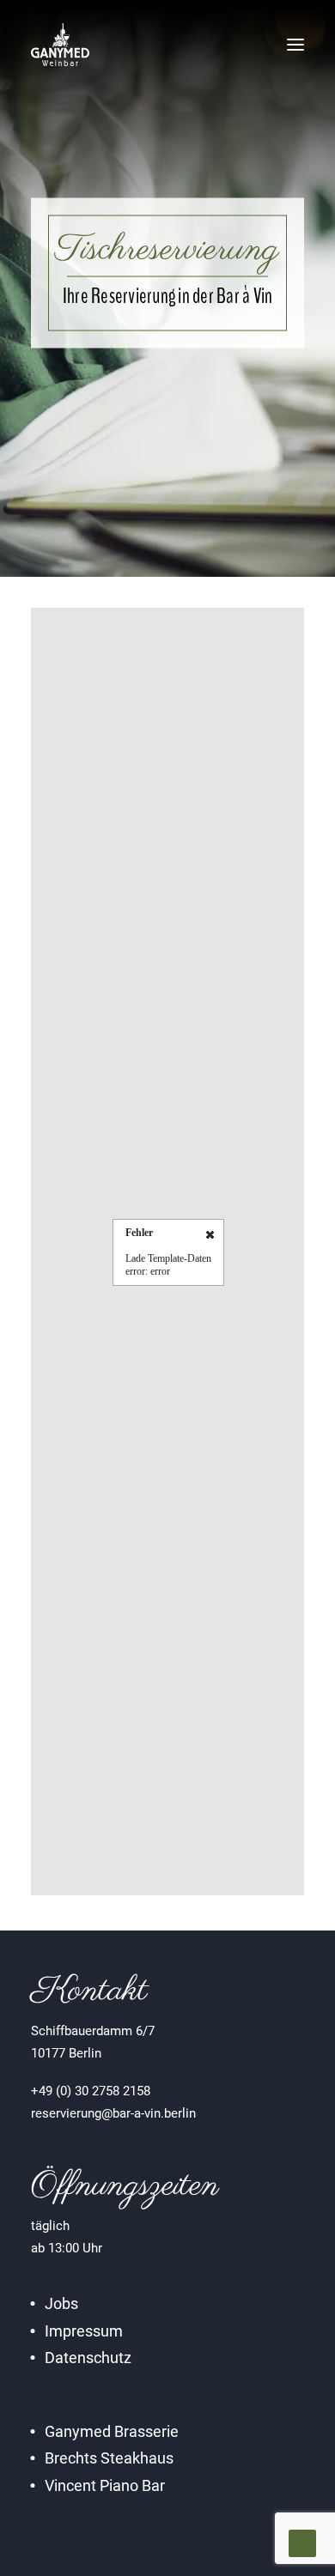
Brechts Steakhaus (109, 2458)
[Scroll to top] (302, 2543)
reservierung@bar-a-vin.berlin (113, 2113)
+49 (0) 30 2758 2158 (91, 2091)
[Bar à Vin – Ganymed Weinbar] (60, 45)
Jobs (61, 2303)
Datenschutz (88, 2358)
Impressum (84, 2331)
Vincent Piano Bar (105, 2485)
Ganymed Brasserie (112, 2431)
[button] (295, 45)
